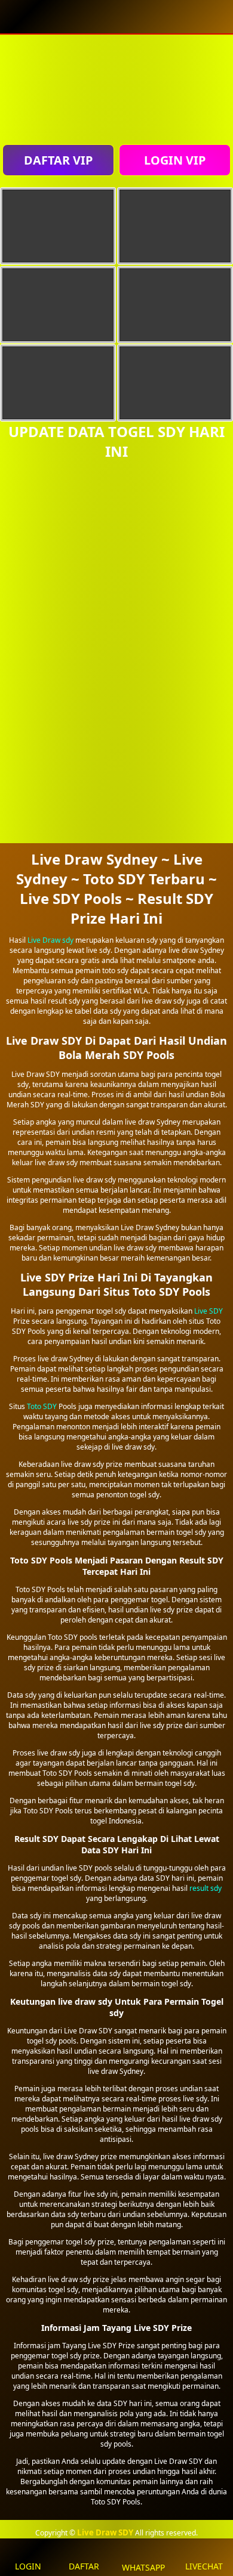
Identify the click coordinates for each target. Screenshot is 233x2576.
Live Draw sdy (50, 940)
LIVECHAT (204, 2566)
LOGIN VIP (175, 160)
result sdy (206, 1888)
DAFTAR (84, 2566)
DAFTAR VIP (58, 160)
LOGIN (28, 2566)
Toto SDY (42, 1406)
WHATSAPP (143, 2567)
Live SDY (209, 1311)
